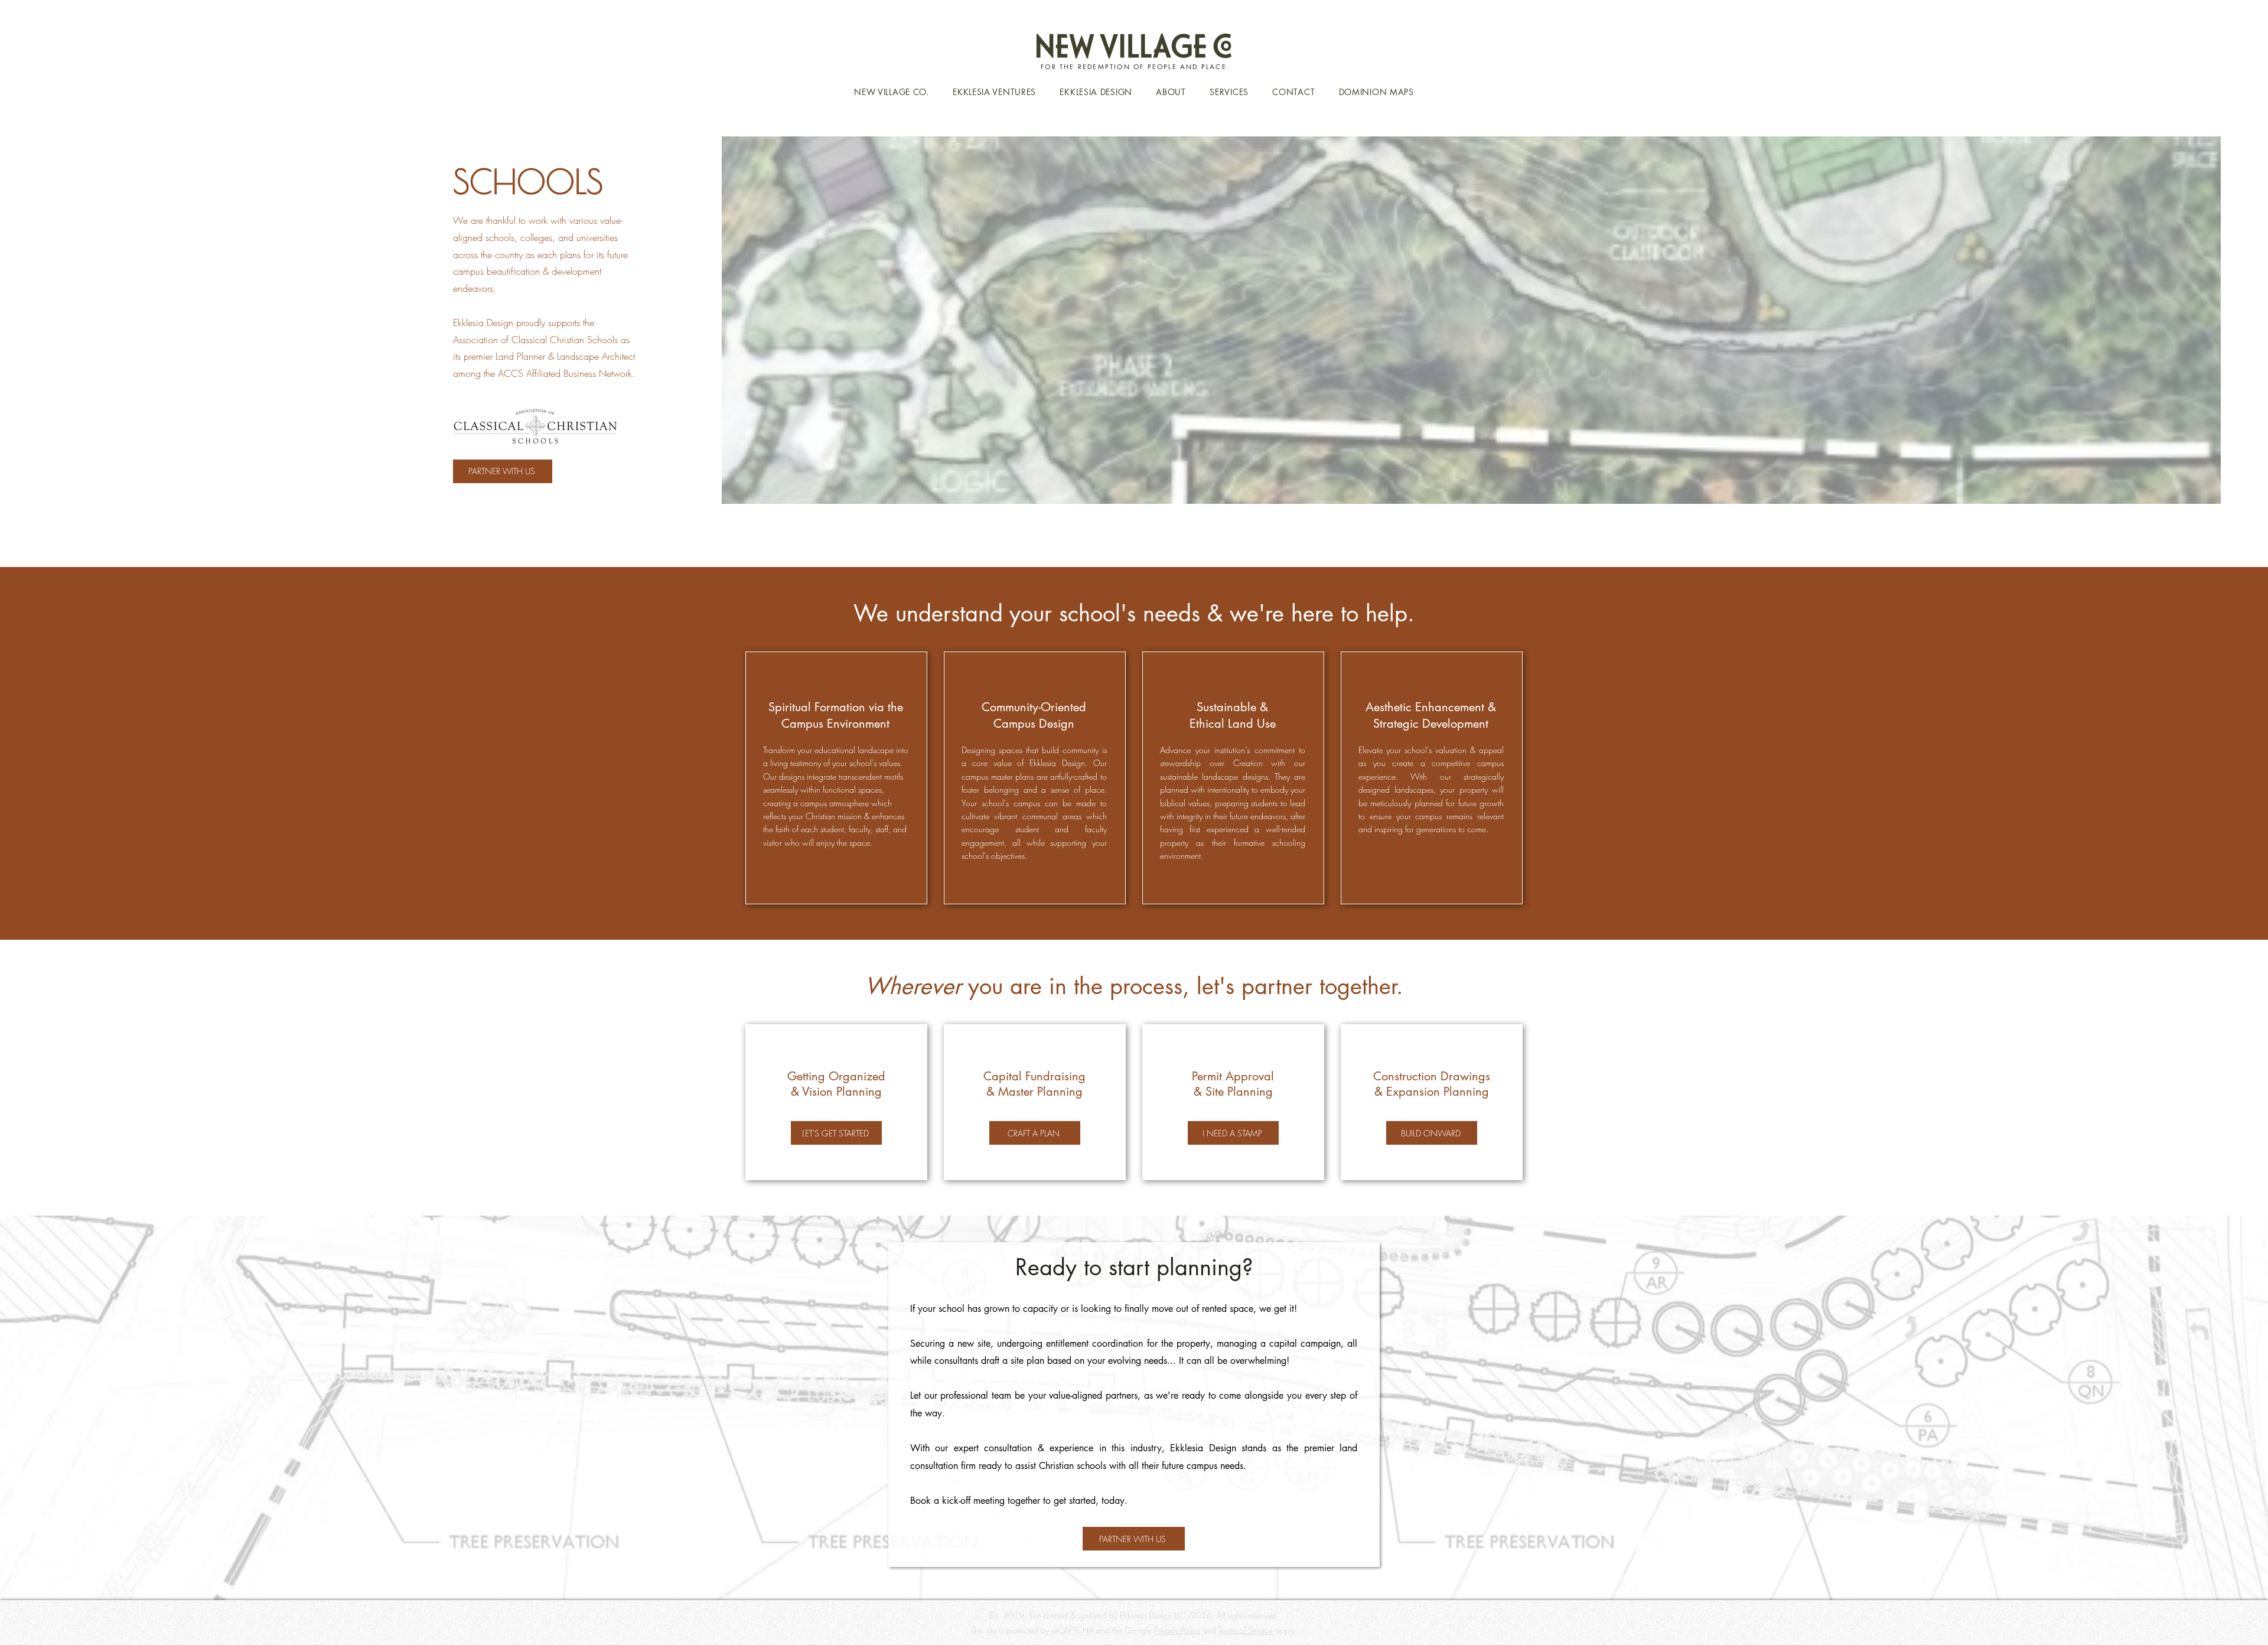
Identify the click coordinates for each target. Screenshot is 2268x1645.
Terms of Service (1246, 1630)
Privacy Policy (1177, 1630)
